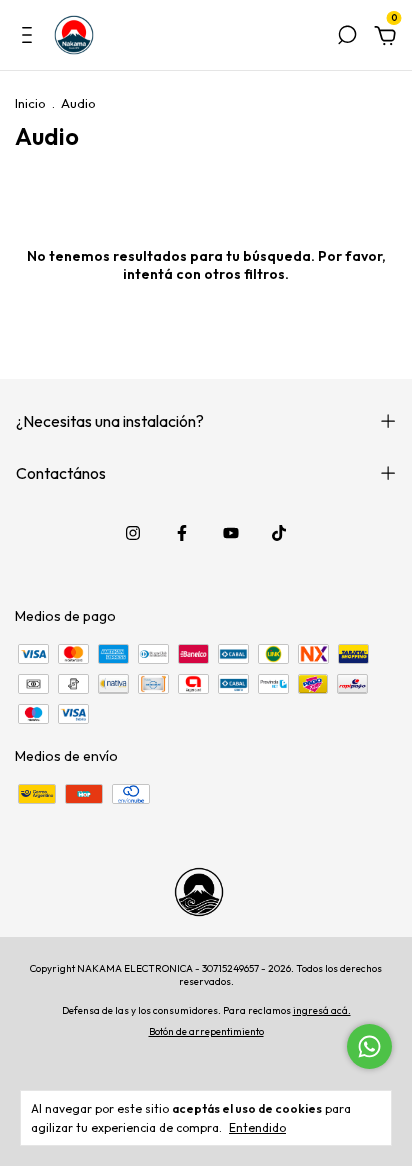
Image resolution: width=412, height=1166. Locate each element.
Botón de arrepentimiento (206, 1031)
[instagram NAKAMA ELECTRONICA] (133, 533)
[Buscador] (347, 38)
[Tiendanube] (206, 1060)
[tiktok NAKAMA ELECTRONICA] (279, 533)
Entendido (257, 1127)
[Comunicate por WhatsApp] (369, 1046)
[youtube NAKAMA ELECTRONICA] (231, 533)
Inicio (30, 103)
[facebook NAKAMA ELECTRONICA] (182, 533)
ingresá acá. (322, 1010)
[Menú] (30, 38)
